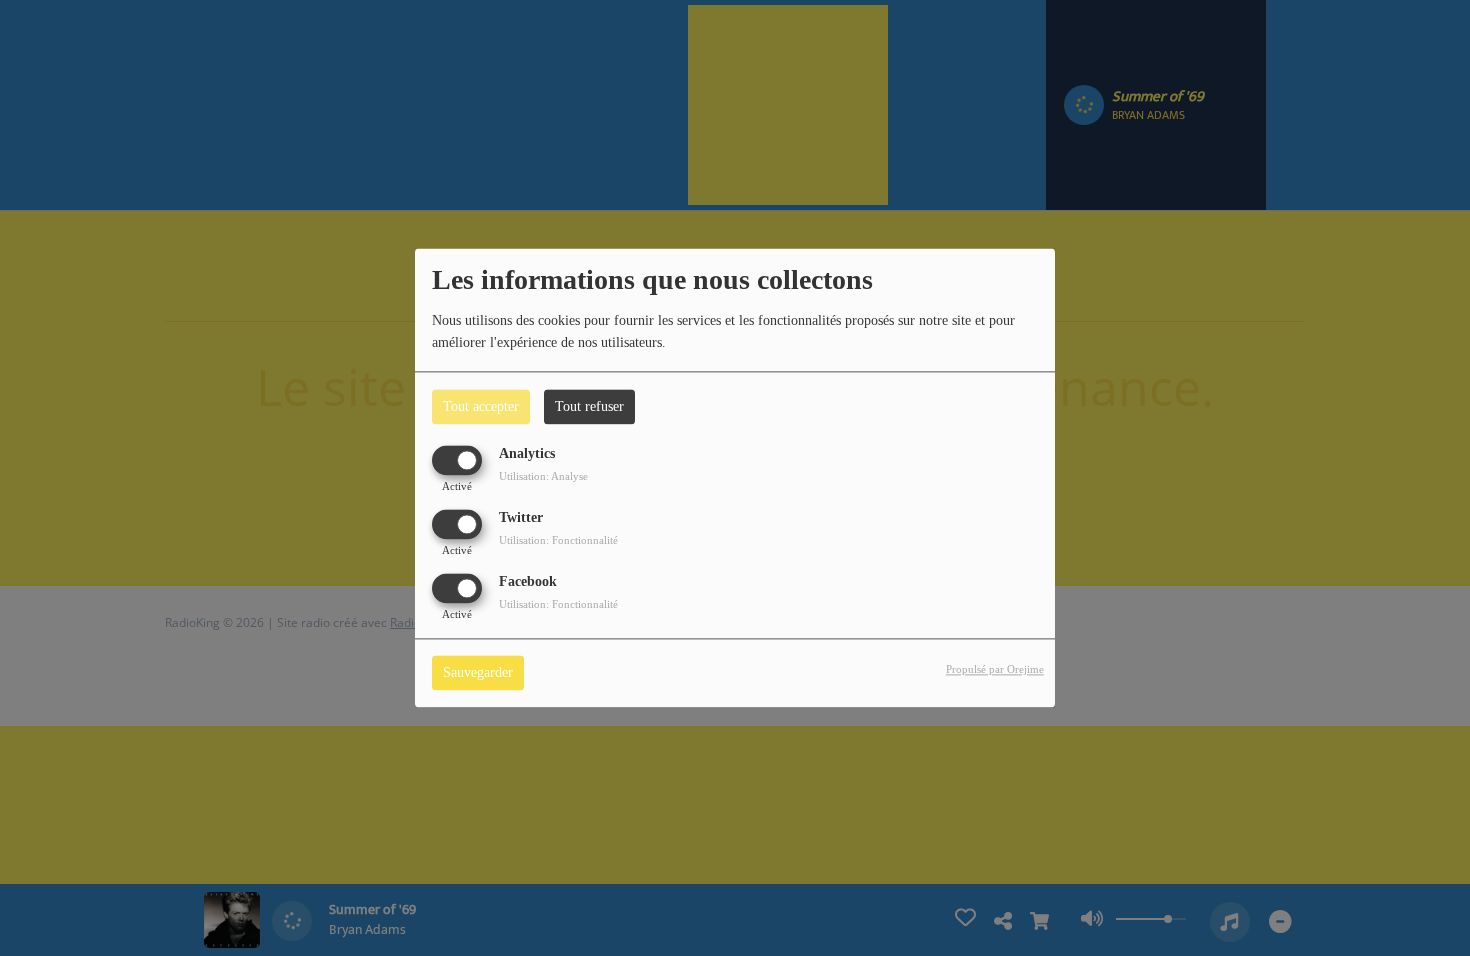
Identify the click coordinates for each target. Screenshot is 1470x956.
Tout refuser (589, 406)
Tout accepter (481, 406)
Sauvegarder (478, 673)
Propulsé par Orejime (995, 670)
